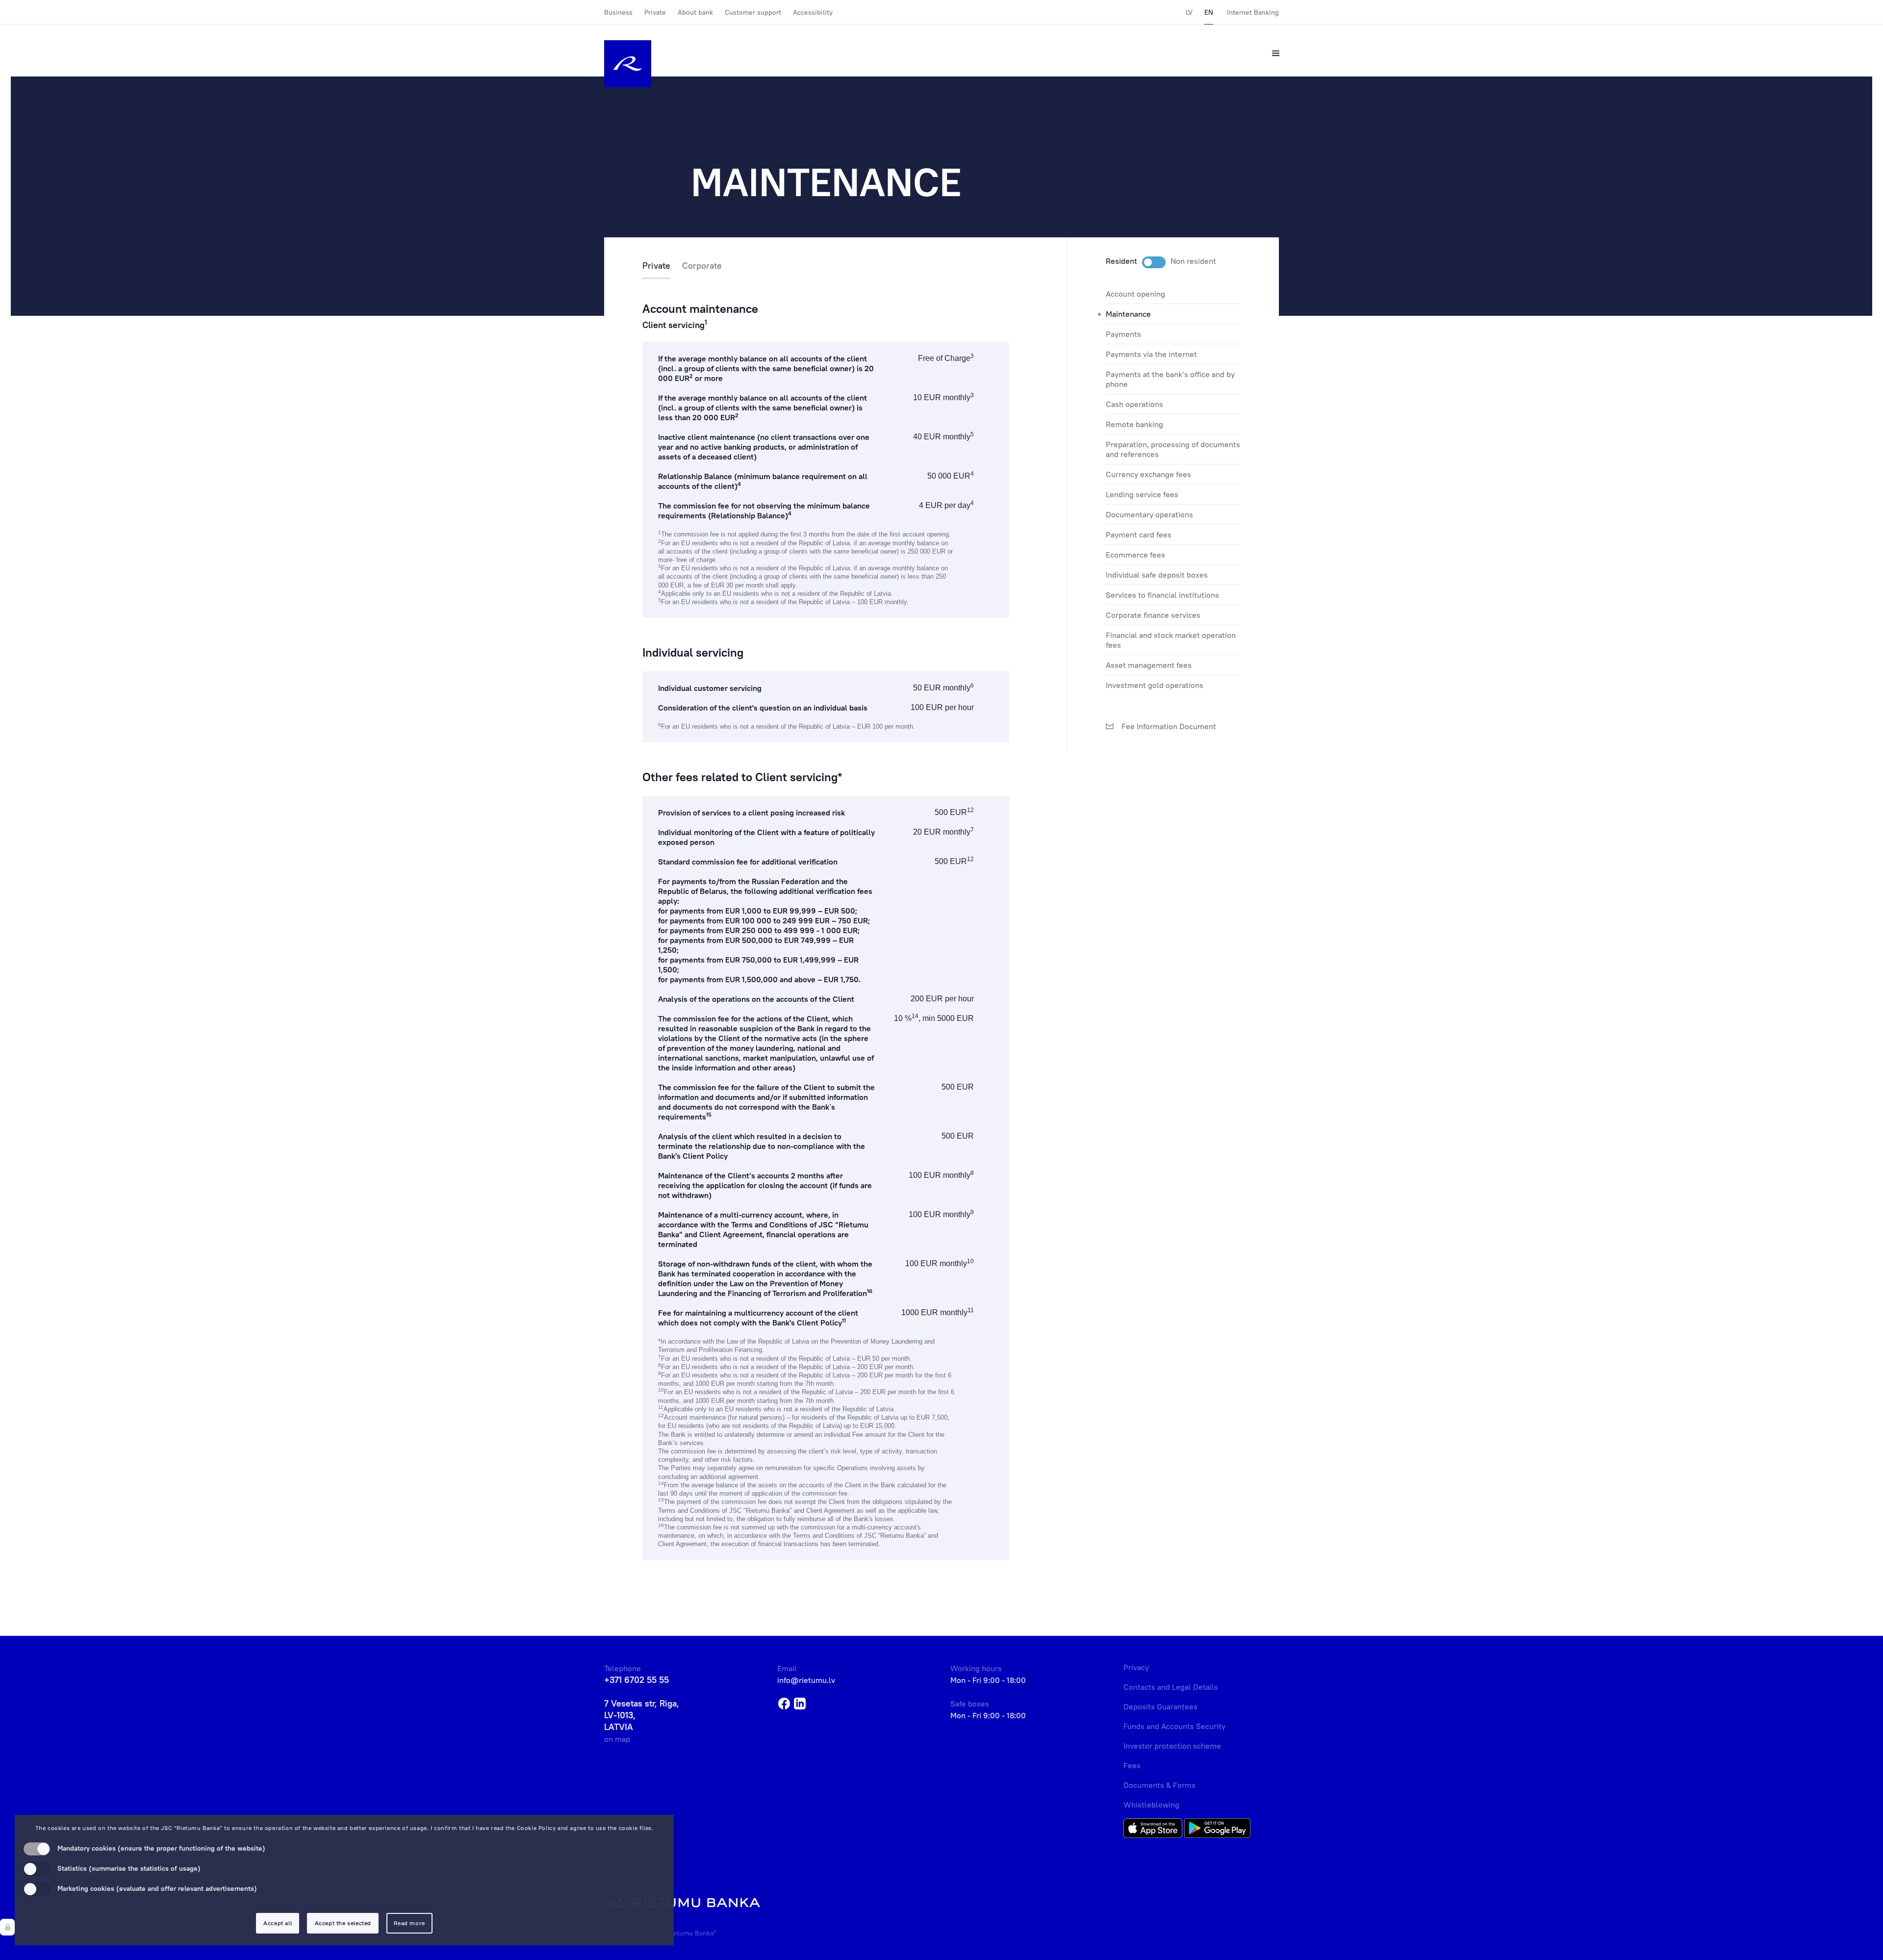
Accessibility (813, 12)
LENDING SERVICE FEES (1142, 494)
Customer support (753, 12)
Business (618, 12)
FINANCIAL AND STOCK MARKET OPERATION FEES (1171, 640)
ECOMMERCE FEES (1135, 555)
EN (1209, 12)
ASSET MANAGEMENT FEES (1149, 665)
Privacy (1136, 1667)
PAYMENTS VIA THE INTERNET (1151, 354)
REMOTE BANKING (1134, 424)
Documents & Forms (1159, 1785)
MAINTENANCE (1128, 314)
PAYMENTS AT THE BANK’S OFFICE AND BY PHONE (1170, 379)
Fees (1132, 1765)
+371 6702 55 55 (636, 1680)
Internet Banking (1253, 12)
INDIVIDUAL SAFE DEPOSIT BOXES (1157, 575)
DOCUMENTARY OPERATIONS (1149, 514)
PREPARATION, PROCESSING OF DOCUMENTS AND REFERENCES (1173, 449)
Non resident (1193, 261)
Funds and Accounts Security (1174, 1726)
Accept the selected (343, 1923)
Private (655, 12)
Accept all (278, 1923)
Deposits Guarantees (1160, 1706)
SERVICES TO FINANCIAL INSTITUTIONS (1162, 595)
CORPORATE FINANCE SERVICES (1153, 615)
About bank (695, 12)
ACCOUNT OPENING (1135, 294)
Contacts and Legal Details (1171, 1687)
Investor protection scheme (1172, 1746)
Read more (409, 1923)
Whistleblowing (1151, 1805)
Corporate (702, 266)
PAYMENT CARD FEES (1139, 535)
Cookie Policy (536, 1828)
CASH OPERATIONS (1134, 404)
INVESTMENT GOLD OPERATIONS (1155, 685)
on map (617, 1739)
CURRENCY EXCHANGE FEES (1148, 474)
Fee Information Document (1168, 726)
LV (1189, 12)
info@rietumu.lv (806, 1680)
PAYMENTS (1123, 334)
